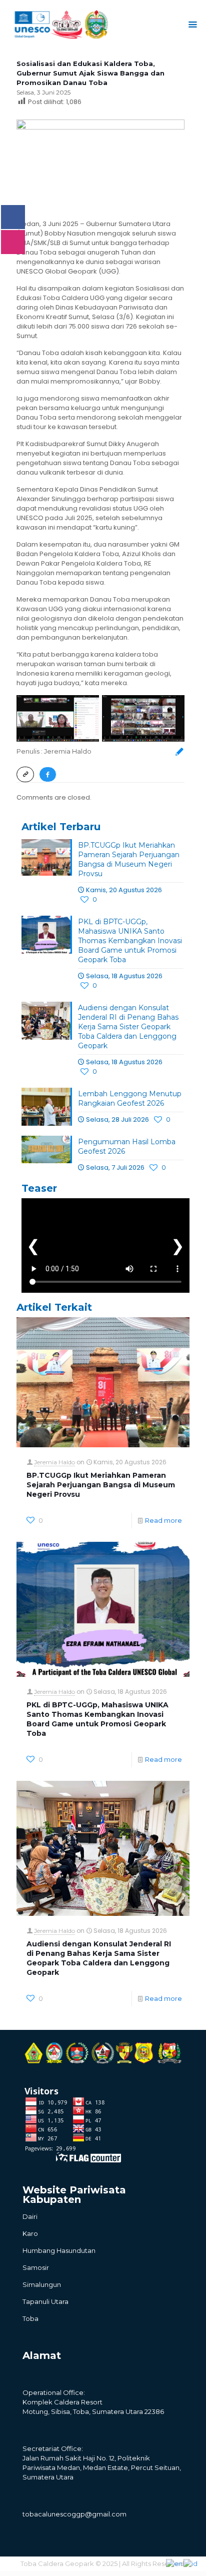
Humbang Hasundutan (59, 2250)
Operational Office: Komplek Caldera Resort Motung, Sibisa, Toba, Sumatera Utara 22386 (93, 2402)
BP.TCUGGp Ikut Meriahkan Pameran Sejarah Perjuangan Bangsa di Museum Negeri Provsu (129, 859)
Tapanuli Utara (45, 2301)
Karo (30, 2233)
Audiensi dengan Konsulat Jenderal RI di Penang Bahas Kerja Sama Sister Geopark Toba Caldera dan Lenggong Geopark (128, 1027)
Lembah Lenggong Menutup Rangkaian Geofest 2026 (130, 1098)
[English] (175, 2563)
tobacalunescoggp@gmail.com (74, 2514)
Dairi (30, 2216)
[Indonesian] (191, 2563)
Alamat (42, 2355)
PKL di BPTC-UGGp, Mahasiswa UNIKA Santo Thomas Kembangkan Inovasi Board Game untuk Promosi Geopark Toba (130, 941)
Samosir (36, 2267)
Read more (163, 1520)
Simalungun (42, 2284)
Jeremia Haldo (54, 1462)
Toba (30, 2318)
